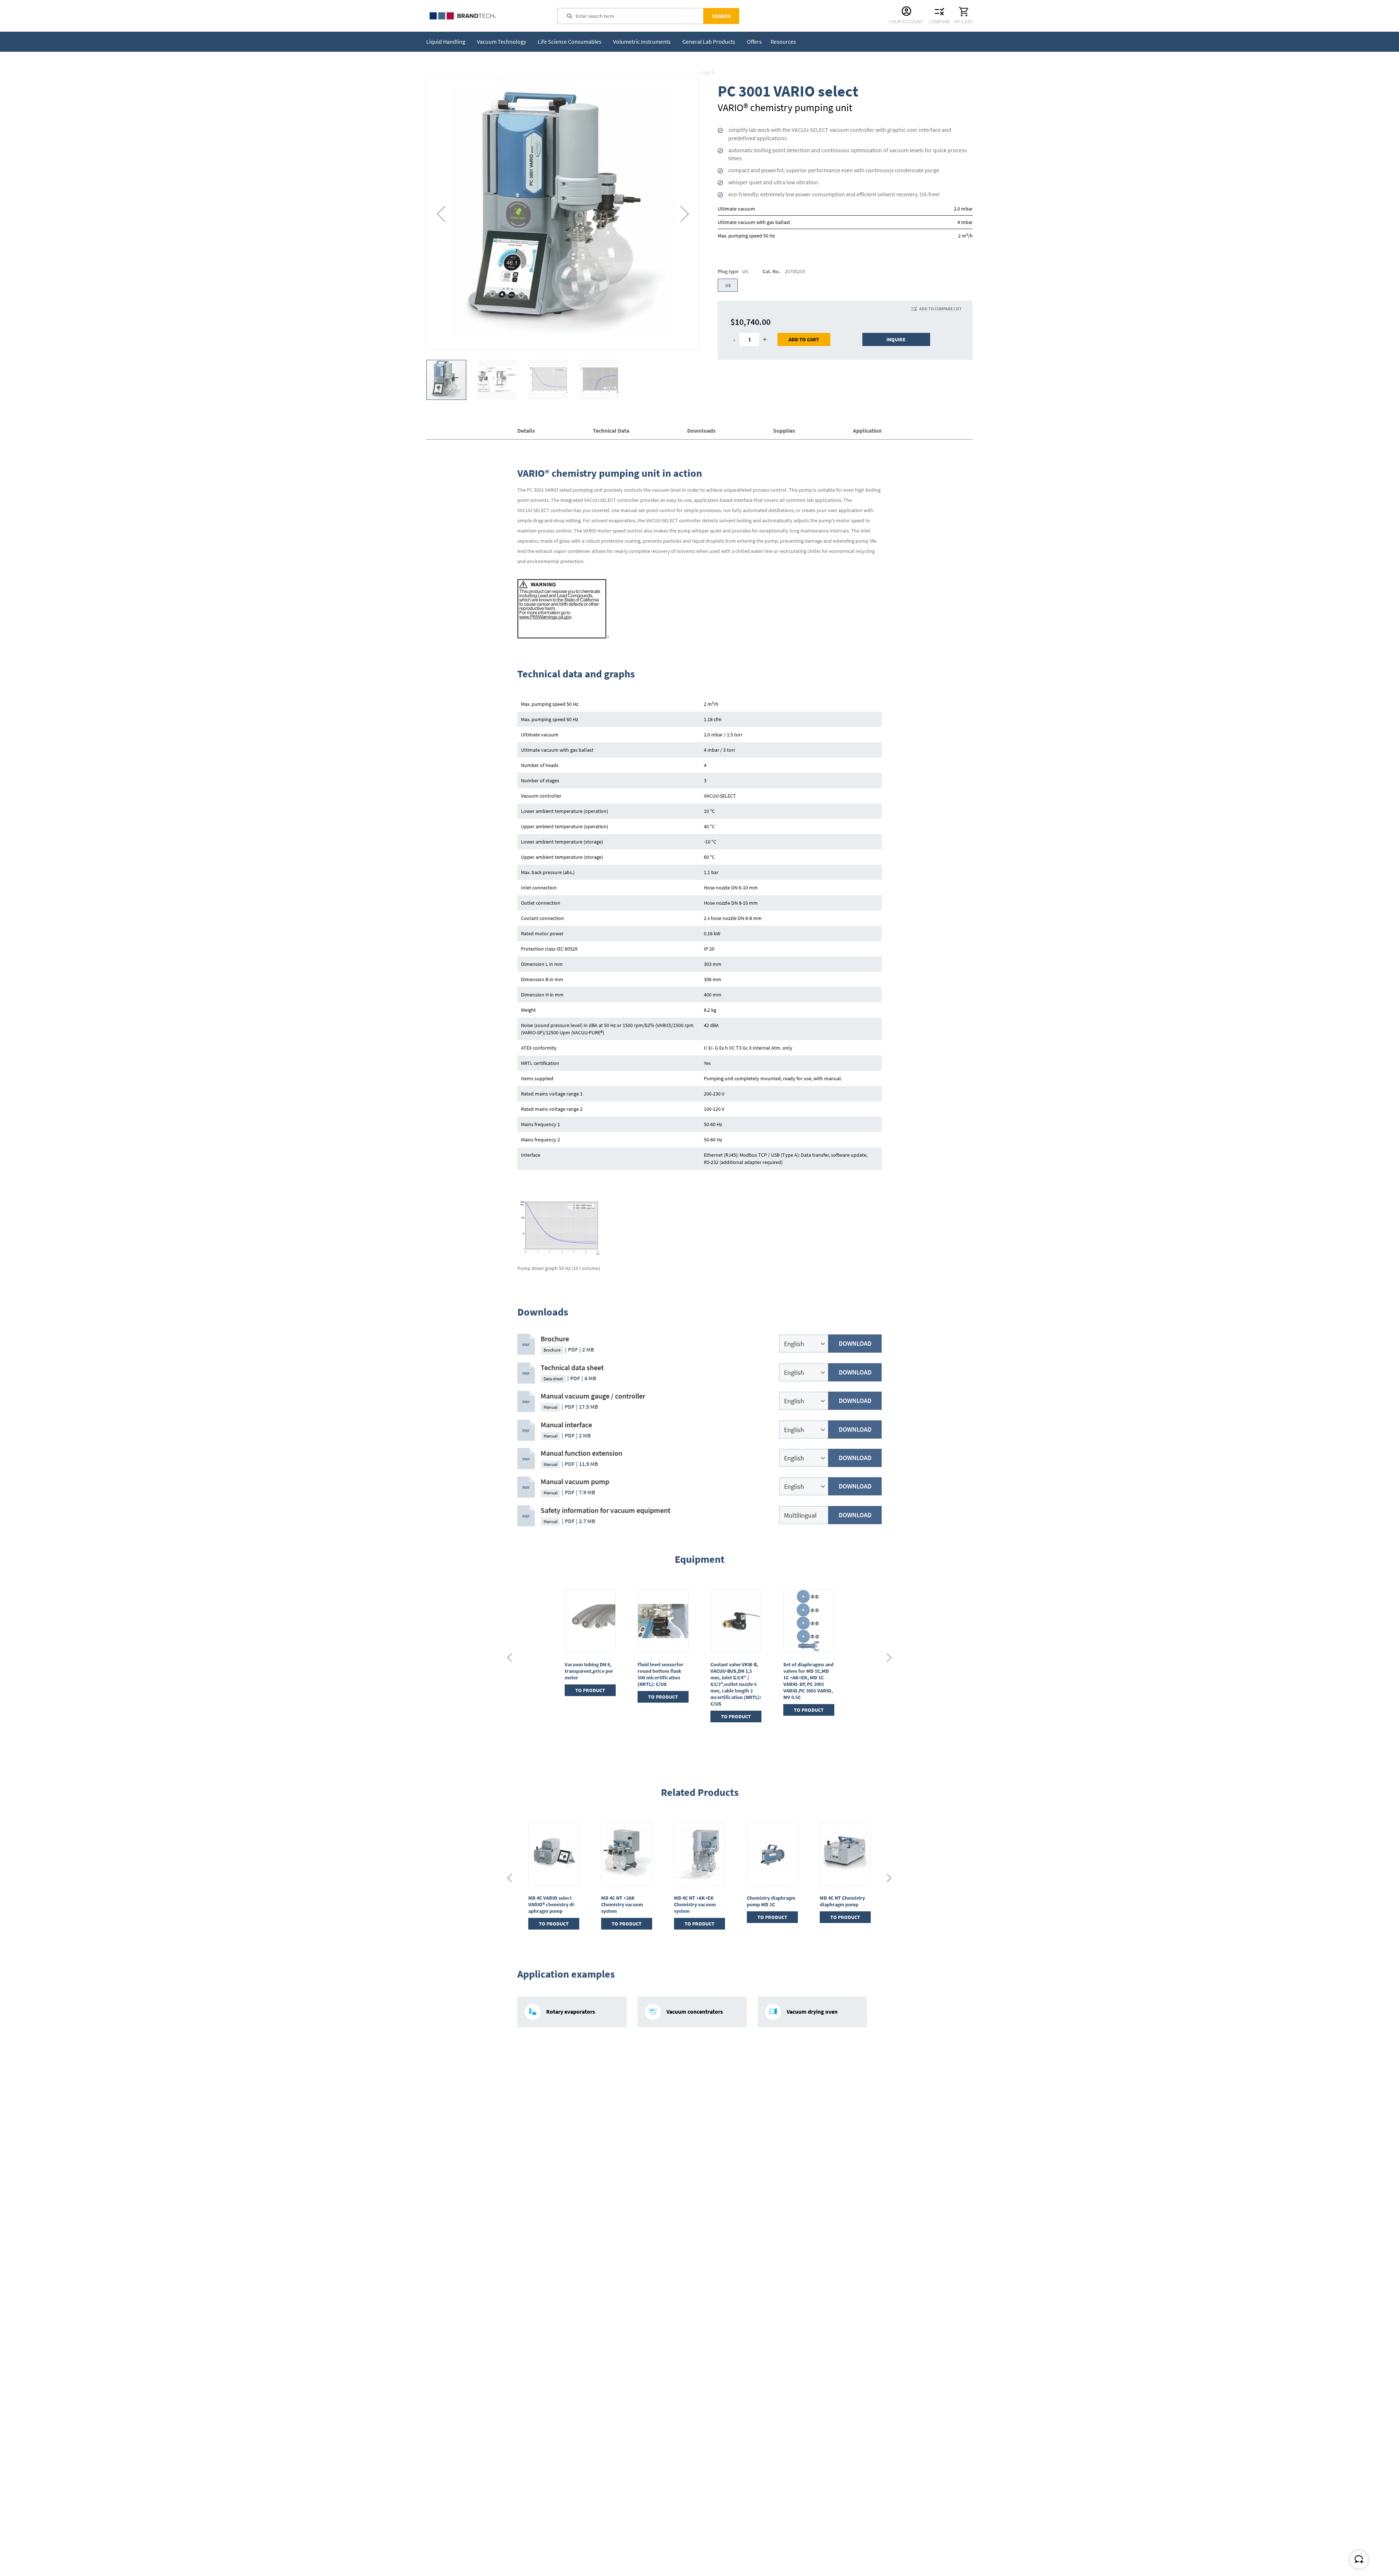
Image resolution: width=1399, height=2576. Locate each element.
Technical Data (611, 430)
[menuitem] (447, 42)
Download (855, 1343)
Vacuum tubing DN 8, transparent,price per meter (589, 1671)
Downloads (701, 430)
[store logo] (481, 16)
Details (526, 430)
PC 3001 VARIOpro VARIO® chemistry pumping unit (840, 1904)
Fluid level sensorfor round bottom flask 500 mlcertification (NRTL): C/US (661, 1674)
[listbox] (845, 286)
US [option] (728, 285)
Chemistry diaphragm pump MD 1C (698, 1901)
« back (707, 72)
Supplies (784, 430)
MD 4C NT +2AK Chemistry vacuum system (549, 1904)
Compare (939, 21)
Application (867, 430)
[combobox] (639, 16)
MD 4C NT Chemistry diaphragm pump (769, 1901)
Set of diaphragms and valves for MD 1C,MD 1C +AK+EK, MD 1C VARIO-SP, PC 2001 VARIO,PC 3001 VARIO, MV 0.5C (808, 1681)
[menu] (613, 42)
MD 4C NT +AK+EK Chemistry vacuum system (622, 1904)
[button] (441, 214)
